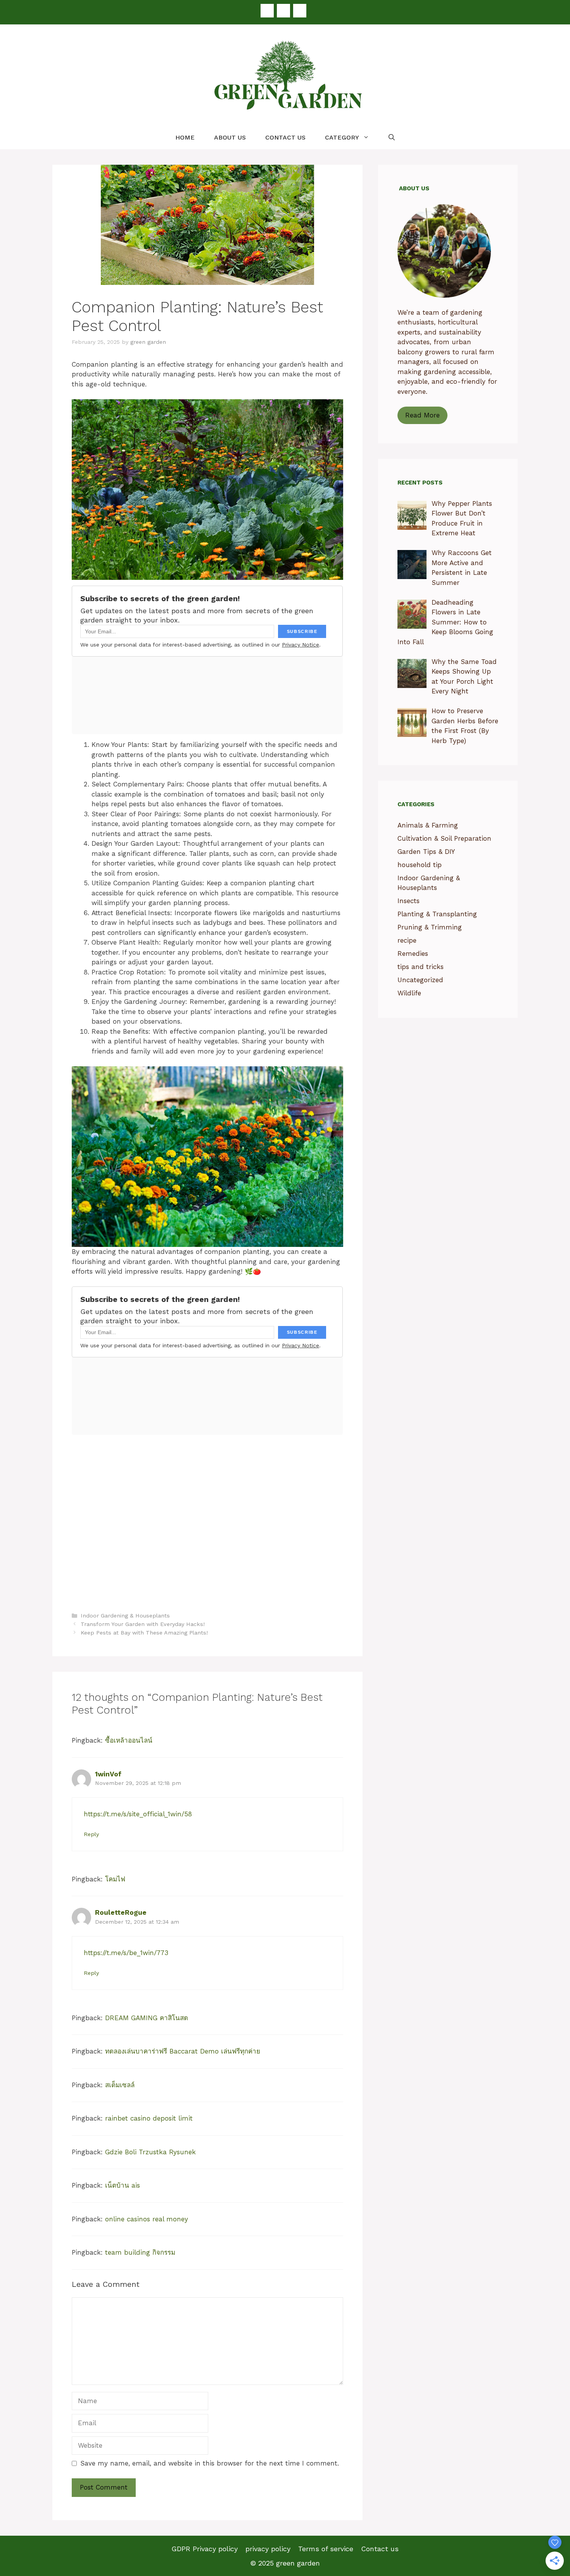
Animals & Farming (428, 825)
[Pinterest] (283, 11)
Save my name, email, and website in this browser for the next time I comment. (210, 2463)
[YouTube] (300, 11)
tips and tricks (421, 967)
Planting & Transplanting (437, 914)
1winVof (108, 1774)
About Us (230, 137)
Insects (408, 901)
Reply (91, 1834)
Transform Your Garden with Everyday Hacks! (143, 1624)
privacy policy (268, 2549)
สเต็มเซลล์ (120, 2085)
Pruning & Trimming (430, 927)
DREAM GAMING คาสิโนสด (147, 2018)
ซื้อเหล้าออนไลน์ (129, 1740)
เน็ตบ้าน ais (123, 2185)
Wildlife (409, 993)
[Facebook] (267, 11)
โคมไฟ (115, 1879)
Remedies (413, 953)
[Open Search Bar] (392, 138)
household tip (420, 865)
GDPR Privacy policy (205, 2549)
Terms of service (326, 2549)
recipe (407, 940)
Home (185, 137)
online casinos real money (147, 2219)
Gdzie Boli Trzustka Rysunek (150, 2152)
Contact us (285, 137)
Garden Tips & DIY (426, 852)
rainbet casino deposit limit (149, 2118)
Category (342, 137)
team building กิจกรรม (140, 2252)
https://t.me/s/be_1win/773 (126, 1953)
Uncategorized (420, 980)
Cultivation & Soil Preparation (444, 838)
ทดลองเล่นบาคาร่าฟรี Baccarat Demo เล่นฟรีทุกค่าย (183, 2051)
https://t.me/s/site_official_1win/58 (138, 1814)
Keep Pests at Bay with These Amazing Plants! (144, 1633)
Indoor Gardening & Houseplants (125, 1616)
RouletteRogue (121, 1912)
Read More (422, 415)
